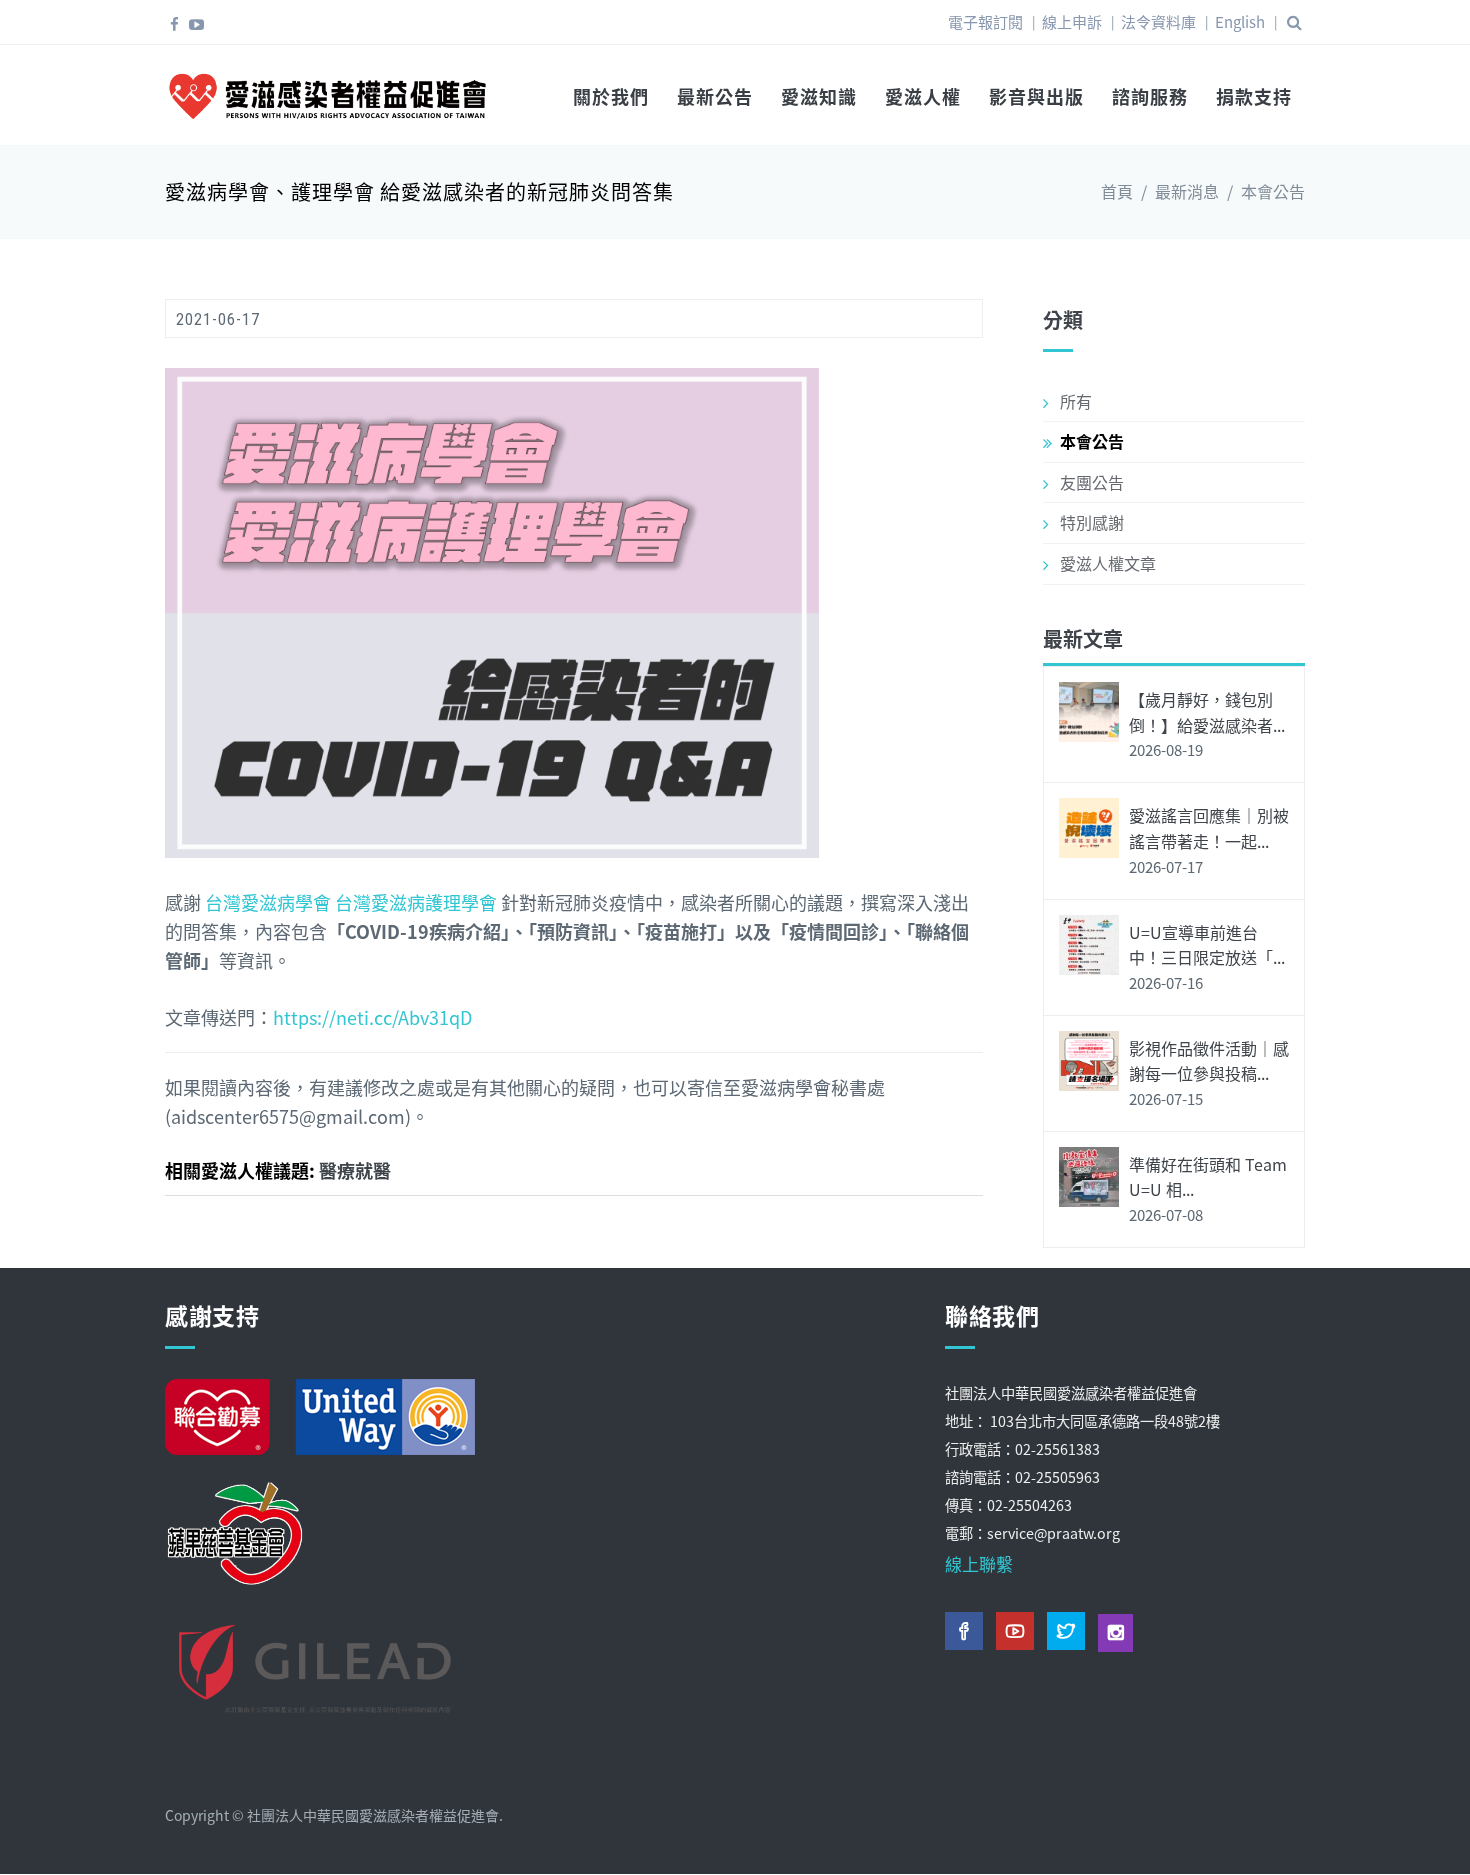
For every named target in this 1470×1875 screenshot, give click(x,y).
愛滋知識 (819, 96)
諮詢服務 (1150, 96)
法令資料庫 (1158, 21)
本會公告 (1273, 191)
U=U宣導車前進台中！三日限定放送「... (1207, 945)
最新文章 (1083, 638)
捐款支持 (1254, 96)
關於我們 (611, 96)
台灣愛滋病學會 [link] (268, 902)
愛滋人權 (923, 96)
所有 (1076, 401)
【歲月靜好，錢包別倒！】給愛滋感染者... (1207, 712)
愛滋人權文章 (1108, 563)
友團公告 (1092, 482)
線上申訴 (1072, 21)
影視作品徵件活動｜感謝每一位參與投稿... (1209, 1061)
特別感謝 (1092, 522)
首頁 (1117, 191)
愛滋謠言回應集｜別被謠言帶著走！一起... (1209, 828)
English (1240, 21)
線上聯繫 (979, 1563)
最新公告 (715, 96)
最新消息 (1187, 191)
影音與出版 (1036, 96)
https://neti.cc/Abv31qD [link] (372, 1017)
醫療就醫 (355, 1170)
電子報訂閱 (985, 21)
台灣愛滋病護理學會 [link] (416, 902)
